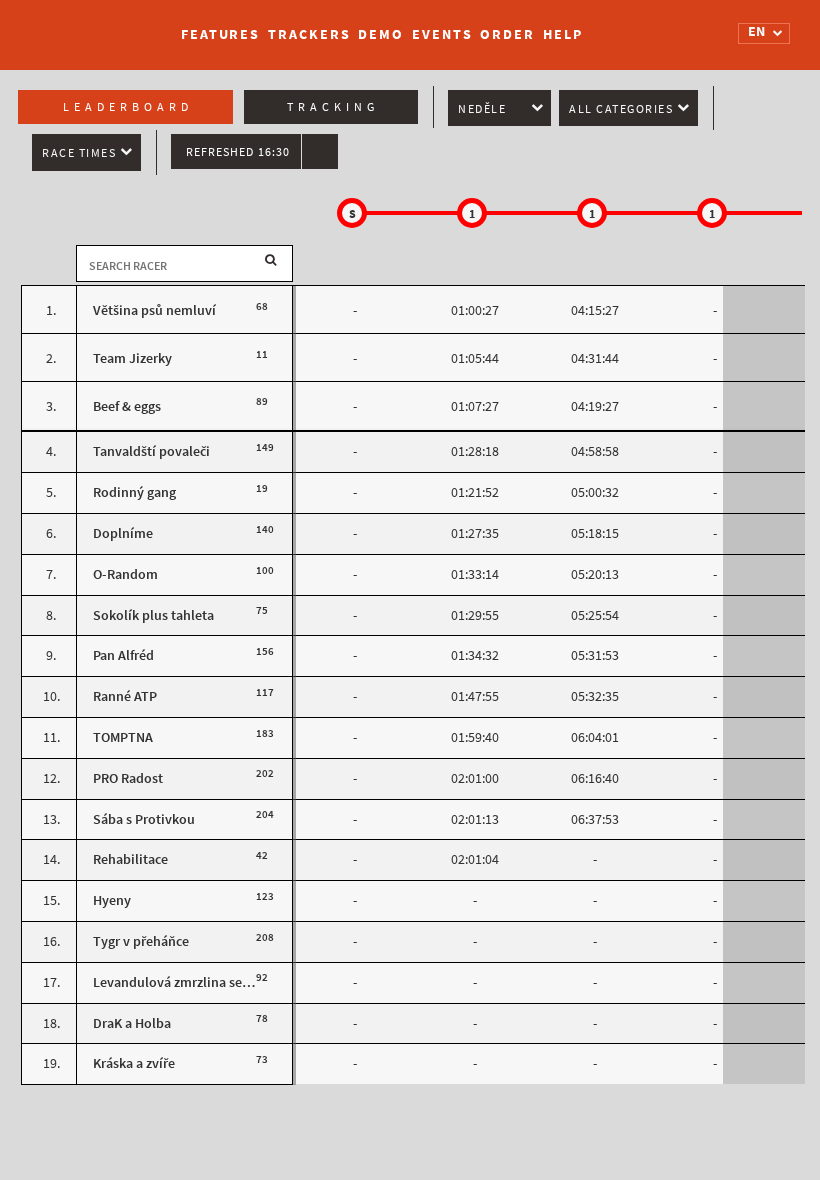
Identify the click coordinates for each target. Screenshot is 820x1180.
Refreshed (238, 152)
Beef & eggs (127, 406)
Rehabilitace (130, 859)
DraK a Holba (132, 1023)
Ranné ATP (125, 696)
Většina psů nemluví (154, 310)
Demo (381, 34)
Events (442, 34)
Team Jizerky (132, 358)
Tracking (333, 107)
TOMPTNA (123, 737)
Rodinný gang (134, 492)
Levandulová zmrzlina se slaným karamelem (226, 982)
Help (563, 34)
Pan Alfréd (123, 655)
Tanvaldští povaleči (151, 451)
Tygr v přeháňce (141, 941)
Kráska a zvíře (134, 1063)
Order (507, 34)
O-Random (125, 574)
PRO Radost (128, 778)
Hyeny (112, 900)
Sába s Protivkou (144, 819)
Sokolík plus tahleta (153, 615)
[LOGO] (91, 25)
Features (220, 34)
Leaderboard (128, 107)
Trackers (309, 34)
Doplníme (123, 533)
